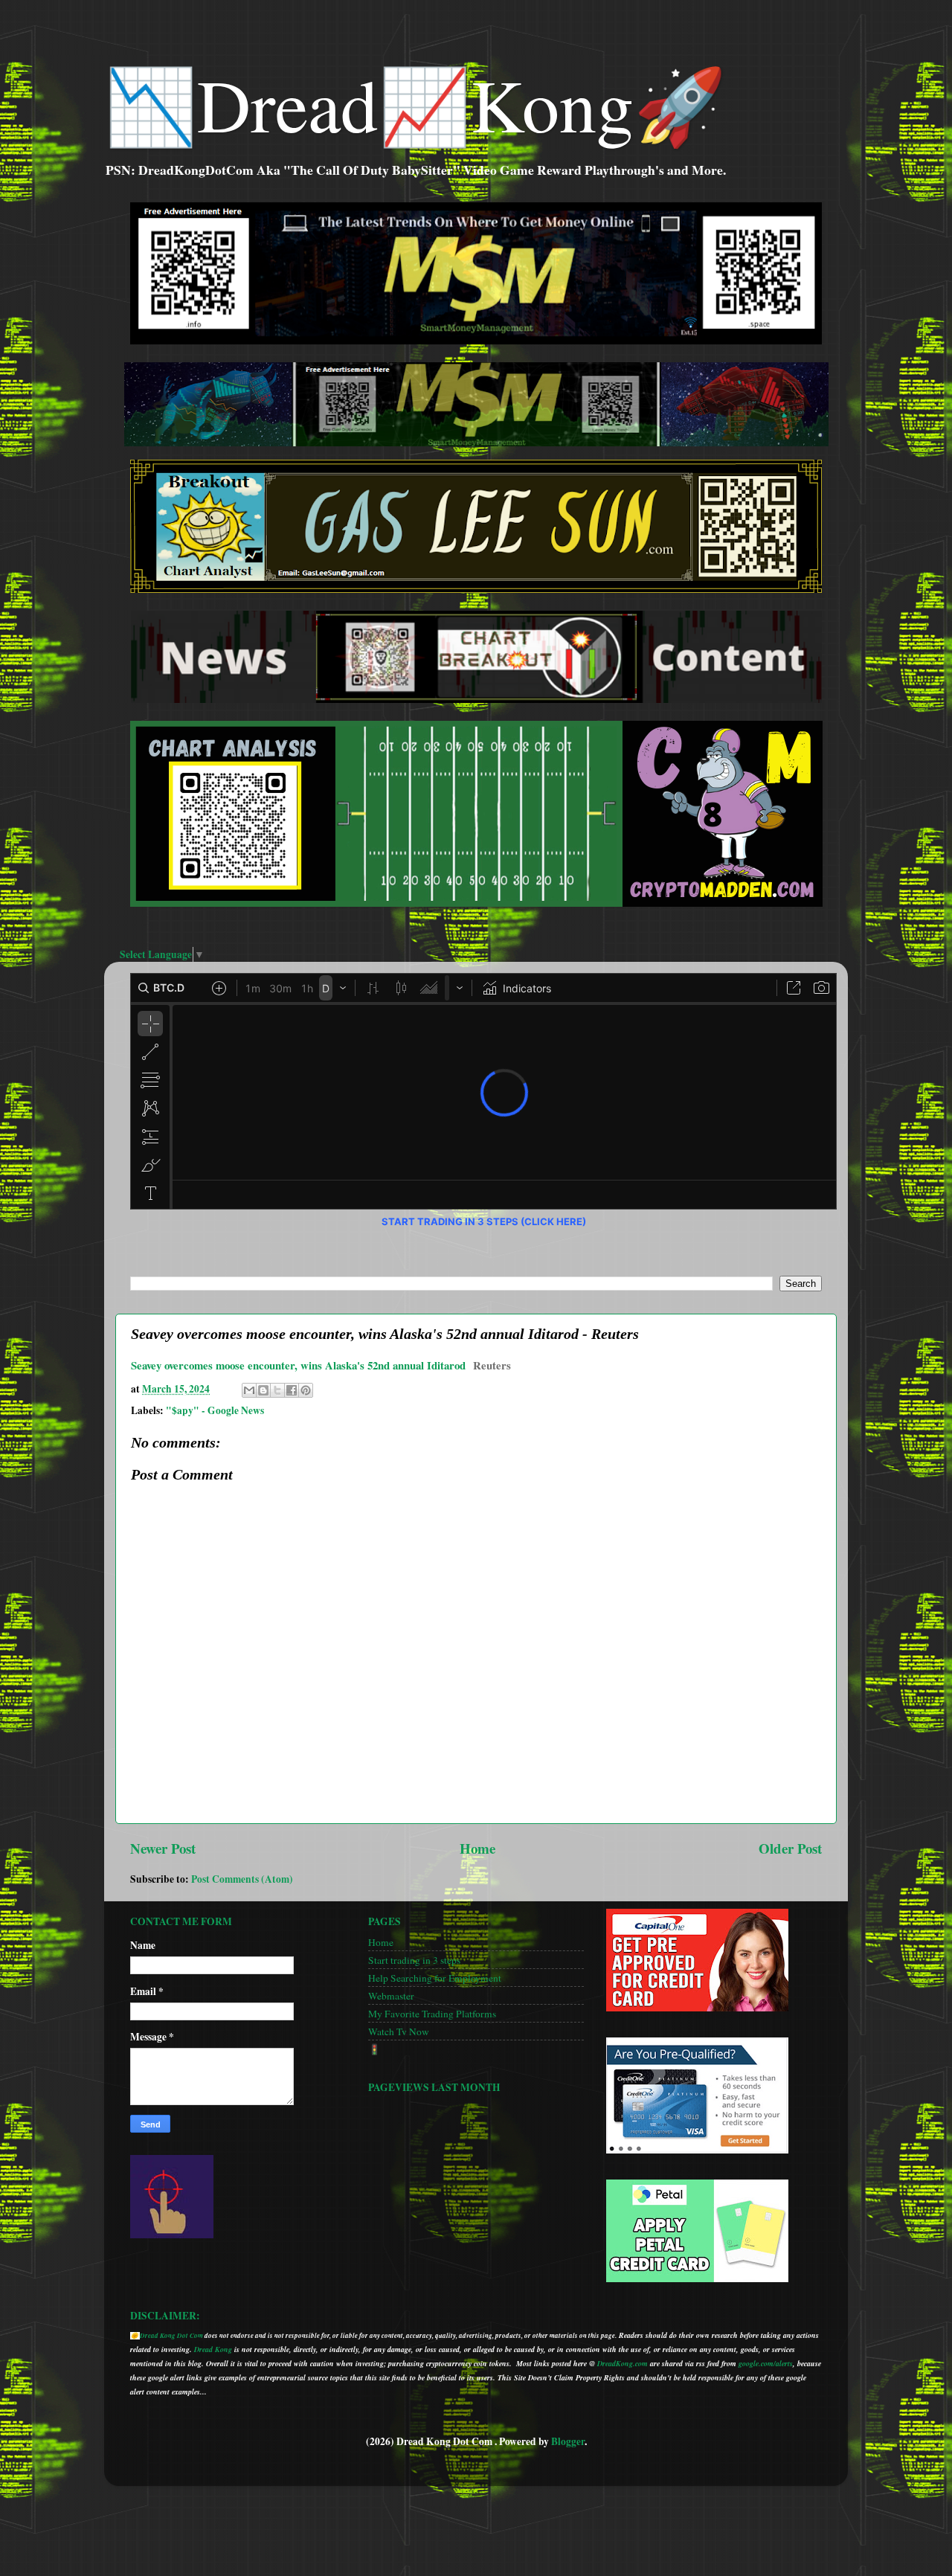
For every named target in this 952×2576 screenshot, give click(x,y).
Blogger (568, 2441)
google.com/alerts (766, 2363)
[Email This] (249, 1390)
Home (477, 1848)
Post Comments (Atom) (242, 1879)
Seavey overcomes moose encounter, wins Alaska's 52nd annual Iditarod (298, 1365)
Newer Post (163, 1848)
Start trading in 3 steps (414, 1960)
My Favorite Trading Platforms (432, 2014)
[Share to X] (277, 1390)
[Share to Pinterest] (306, 1390)
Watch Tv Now (399, 2031)
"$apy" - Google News (215, 1410)
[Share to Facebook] (292, 1390)
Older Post (790, 1848)
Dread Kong (213, 2349)
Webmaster (391, 1996)
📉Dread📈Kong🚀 (415, 103)
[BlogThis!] (263, 1390)
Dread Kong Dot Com (171, 2335)
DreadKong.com (623, 2363)
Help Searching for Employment (435, 1978)
